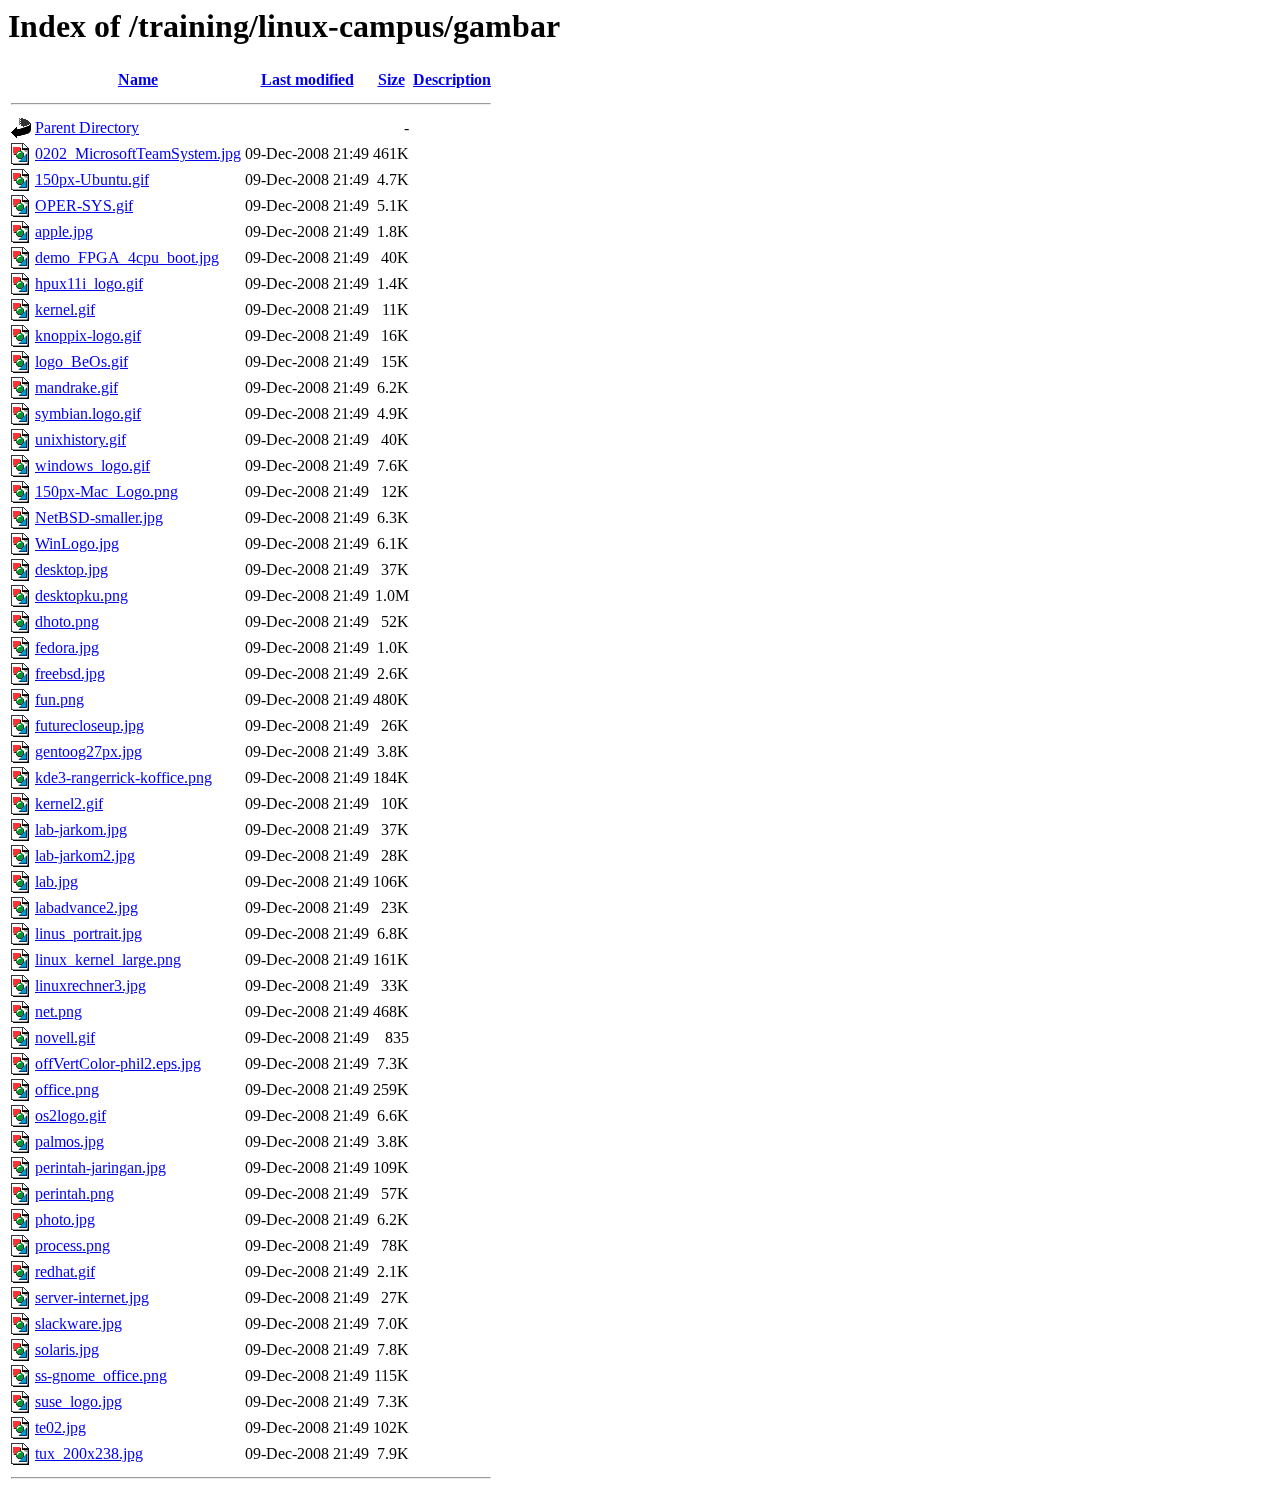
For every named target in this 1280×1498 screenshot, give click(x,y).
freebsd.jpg (70, 673)
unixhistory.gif (80, 439)
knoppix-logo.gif (88, 335)
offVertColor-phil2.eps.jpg (118, 1063)
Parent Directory (87, 127)
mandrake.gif (76, 387)
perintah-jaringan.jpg (100, 1167)
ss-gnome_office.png (101, 1375)
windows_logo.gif (92, 465)
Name (138, 79)
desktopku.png (81, 595)
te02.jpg (60, 1427)
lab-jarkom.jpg (81, 829)
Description (452, 79)
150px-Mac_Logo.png (106, 491)
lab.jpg (56, 881)
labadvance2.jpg (86, 907)
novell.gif (65, 1037)
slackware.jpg (78, 1323)
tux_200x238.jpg (89, 1453)
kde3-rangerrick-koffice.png (123, 777)
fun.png (59, 699)
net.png (58, 1011)
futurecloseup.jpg (89, 725)
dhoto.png (67, 621)
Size (391, 79)
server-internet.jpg (92, 1297)
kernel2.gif (69, 803)
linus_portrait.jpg (88, 933)
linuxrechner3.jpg (90, 985)
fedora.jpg (67, 647)
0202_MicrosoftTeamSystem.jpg (138, 153)
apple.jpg (64, 231)
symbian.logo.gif (88, 413)
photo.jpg (65, 1219)
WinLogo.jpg (77, 543)
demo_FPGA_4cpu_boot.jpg (127, 257)
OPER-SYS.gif (84, 205)
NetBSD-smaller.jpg (99, 517)
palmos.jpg (69, 1141)
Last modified (307, 79)
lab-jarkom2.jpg (85, 855)
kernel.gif (65, 309)
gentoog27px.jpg (88, 751)
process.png (72, 1245)
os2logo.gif (70, 1115)
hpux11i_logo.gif (89, 283)
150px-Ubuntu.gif (92, 179)
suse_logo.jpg (78, 1401)
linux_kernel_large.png (108, 959)
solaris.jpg (67, 1349)
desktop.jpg (71, 569)
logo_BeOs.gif (81, 361)
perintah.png (74, 1193)
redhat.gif (65, 1271)
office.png (67, 1089)
